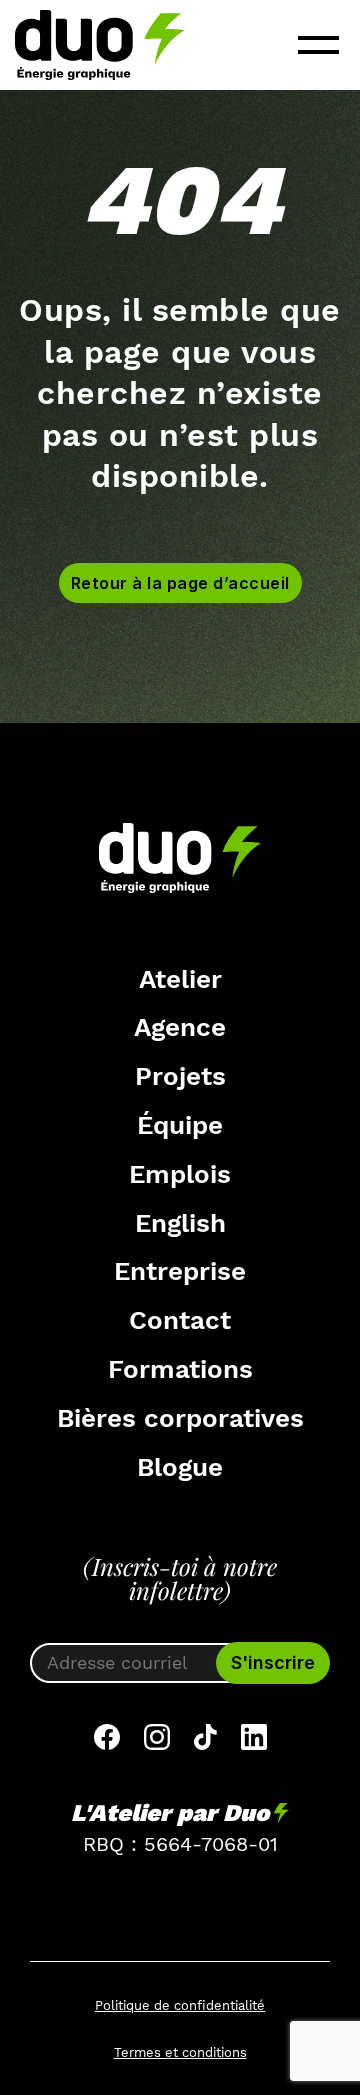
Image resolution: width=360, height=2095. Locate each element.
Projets (180, 1076)
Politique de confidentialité (180, 2005)
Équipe (180, 1125)
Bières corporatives (180, 1418)
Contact (180, 1320)
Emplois (180, 1174)
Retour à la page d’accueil (180, 583)
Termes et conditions (180, 2052)
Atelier (180, 979)
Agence (180, 1027)
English (180, 1223)
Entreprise (180, 1271)
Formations (180, 1369)
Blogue (180, 1467)
